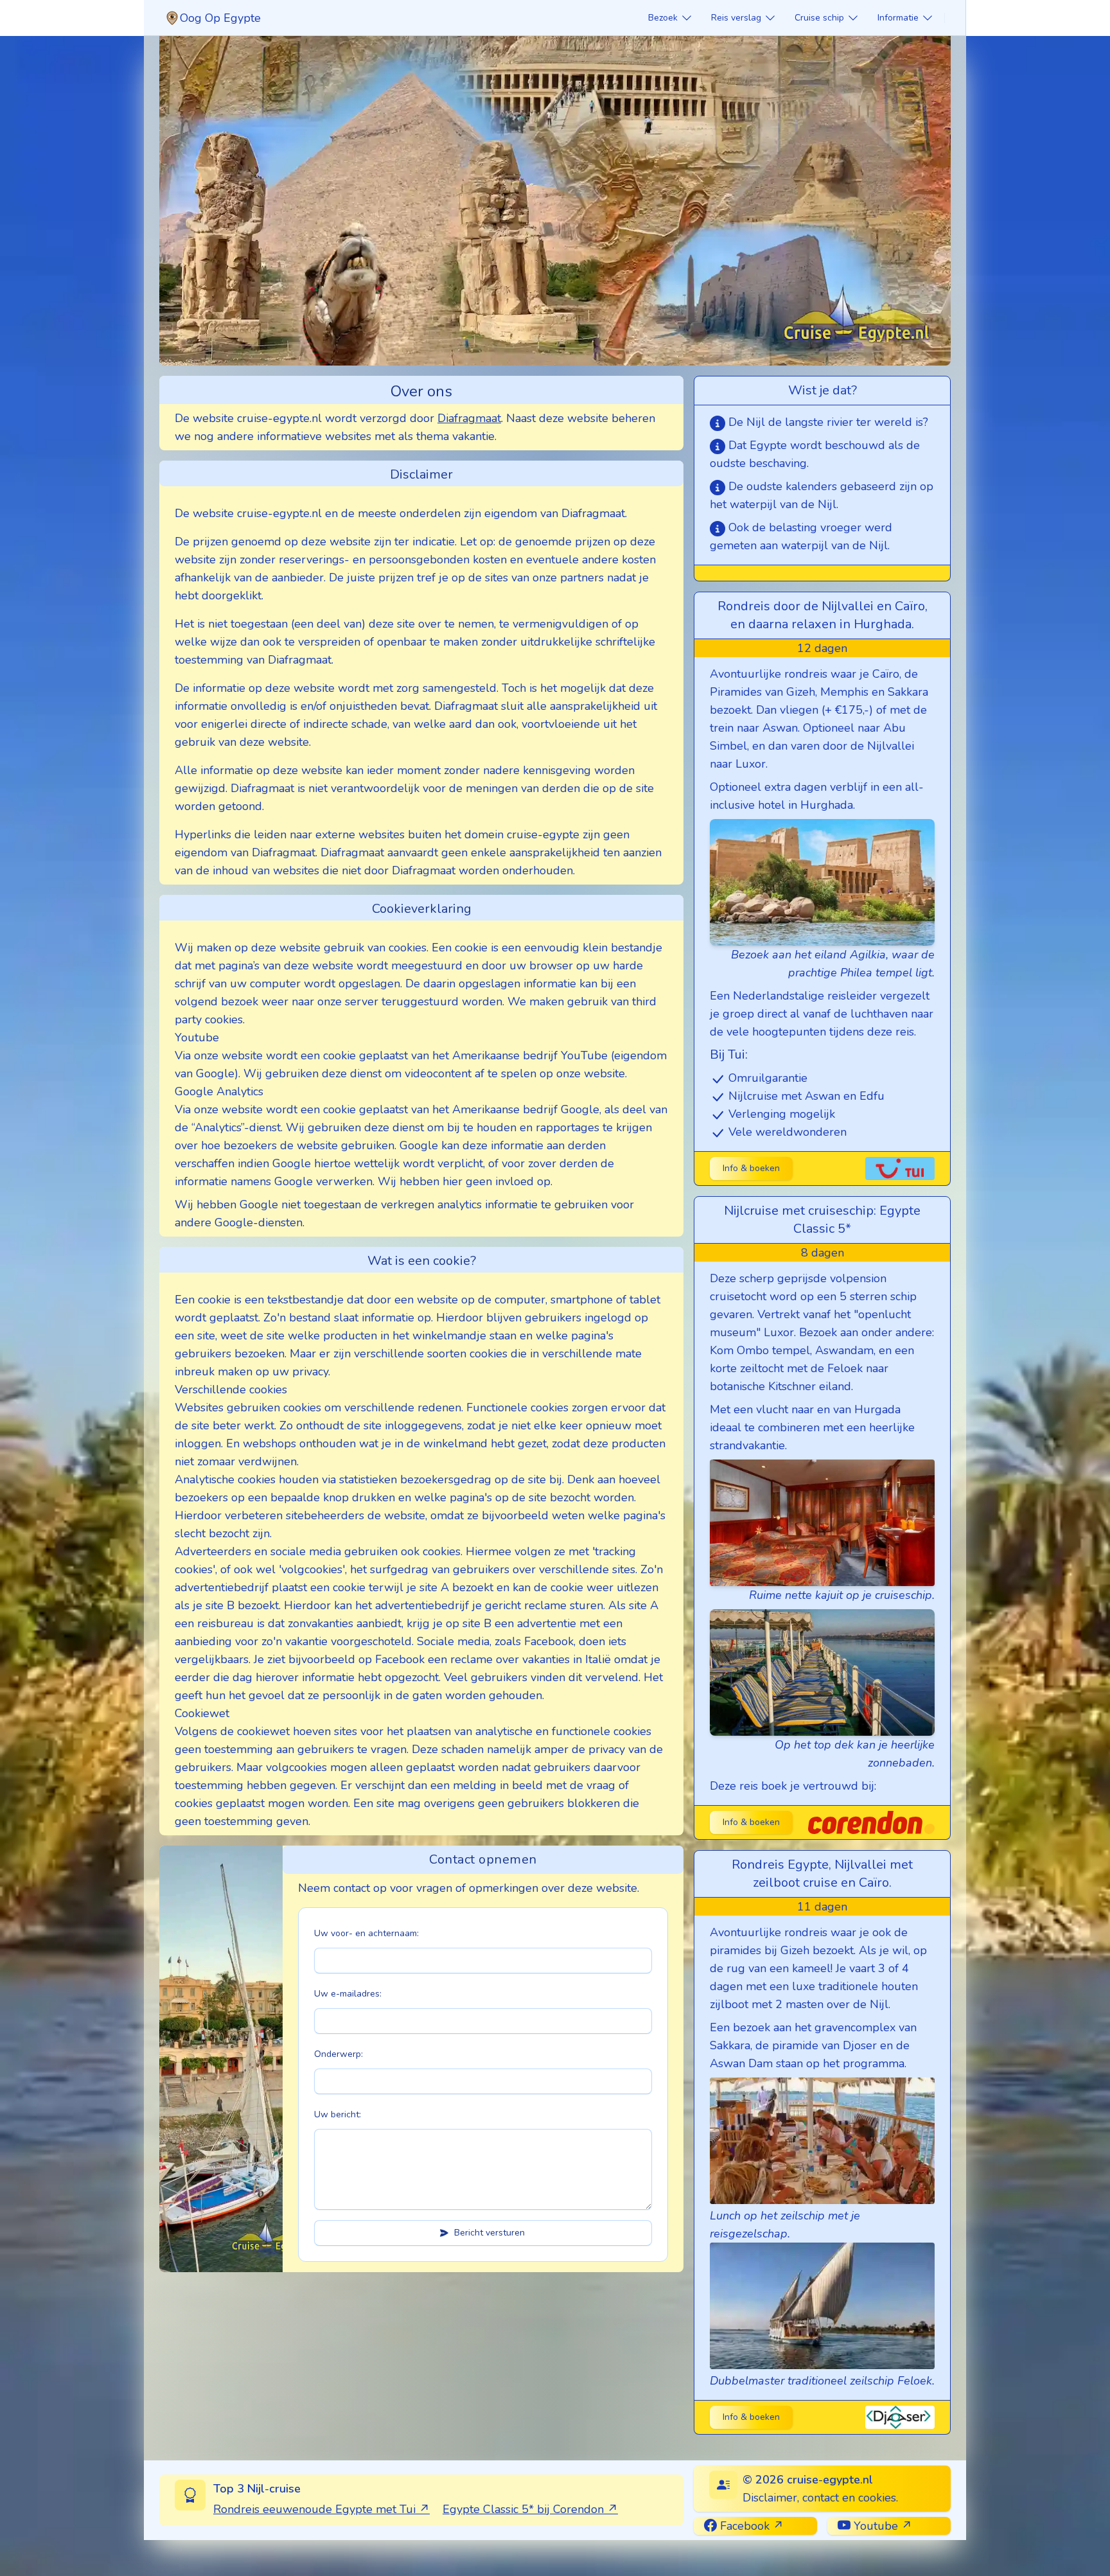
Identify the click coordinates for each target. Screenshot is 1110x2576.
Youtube (874, 2526)
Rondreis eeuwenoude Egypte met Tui (314, 2509)
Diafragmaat (469, 418)
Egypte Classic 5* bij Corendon (523, 2509)
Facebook (743, 2526)
